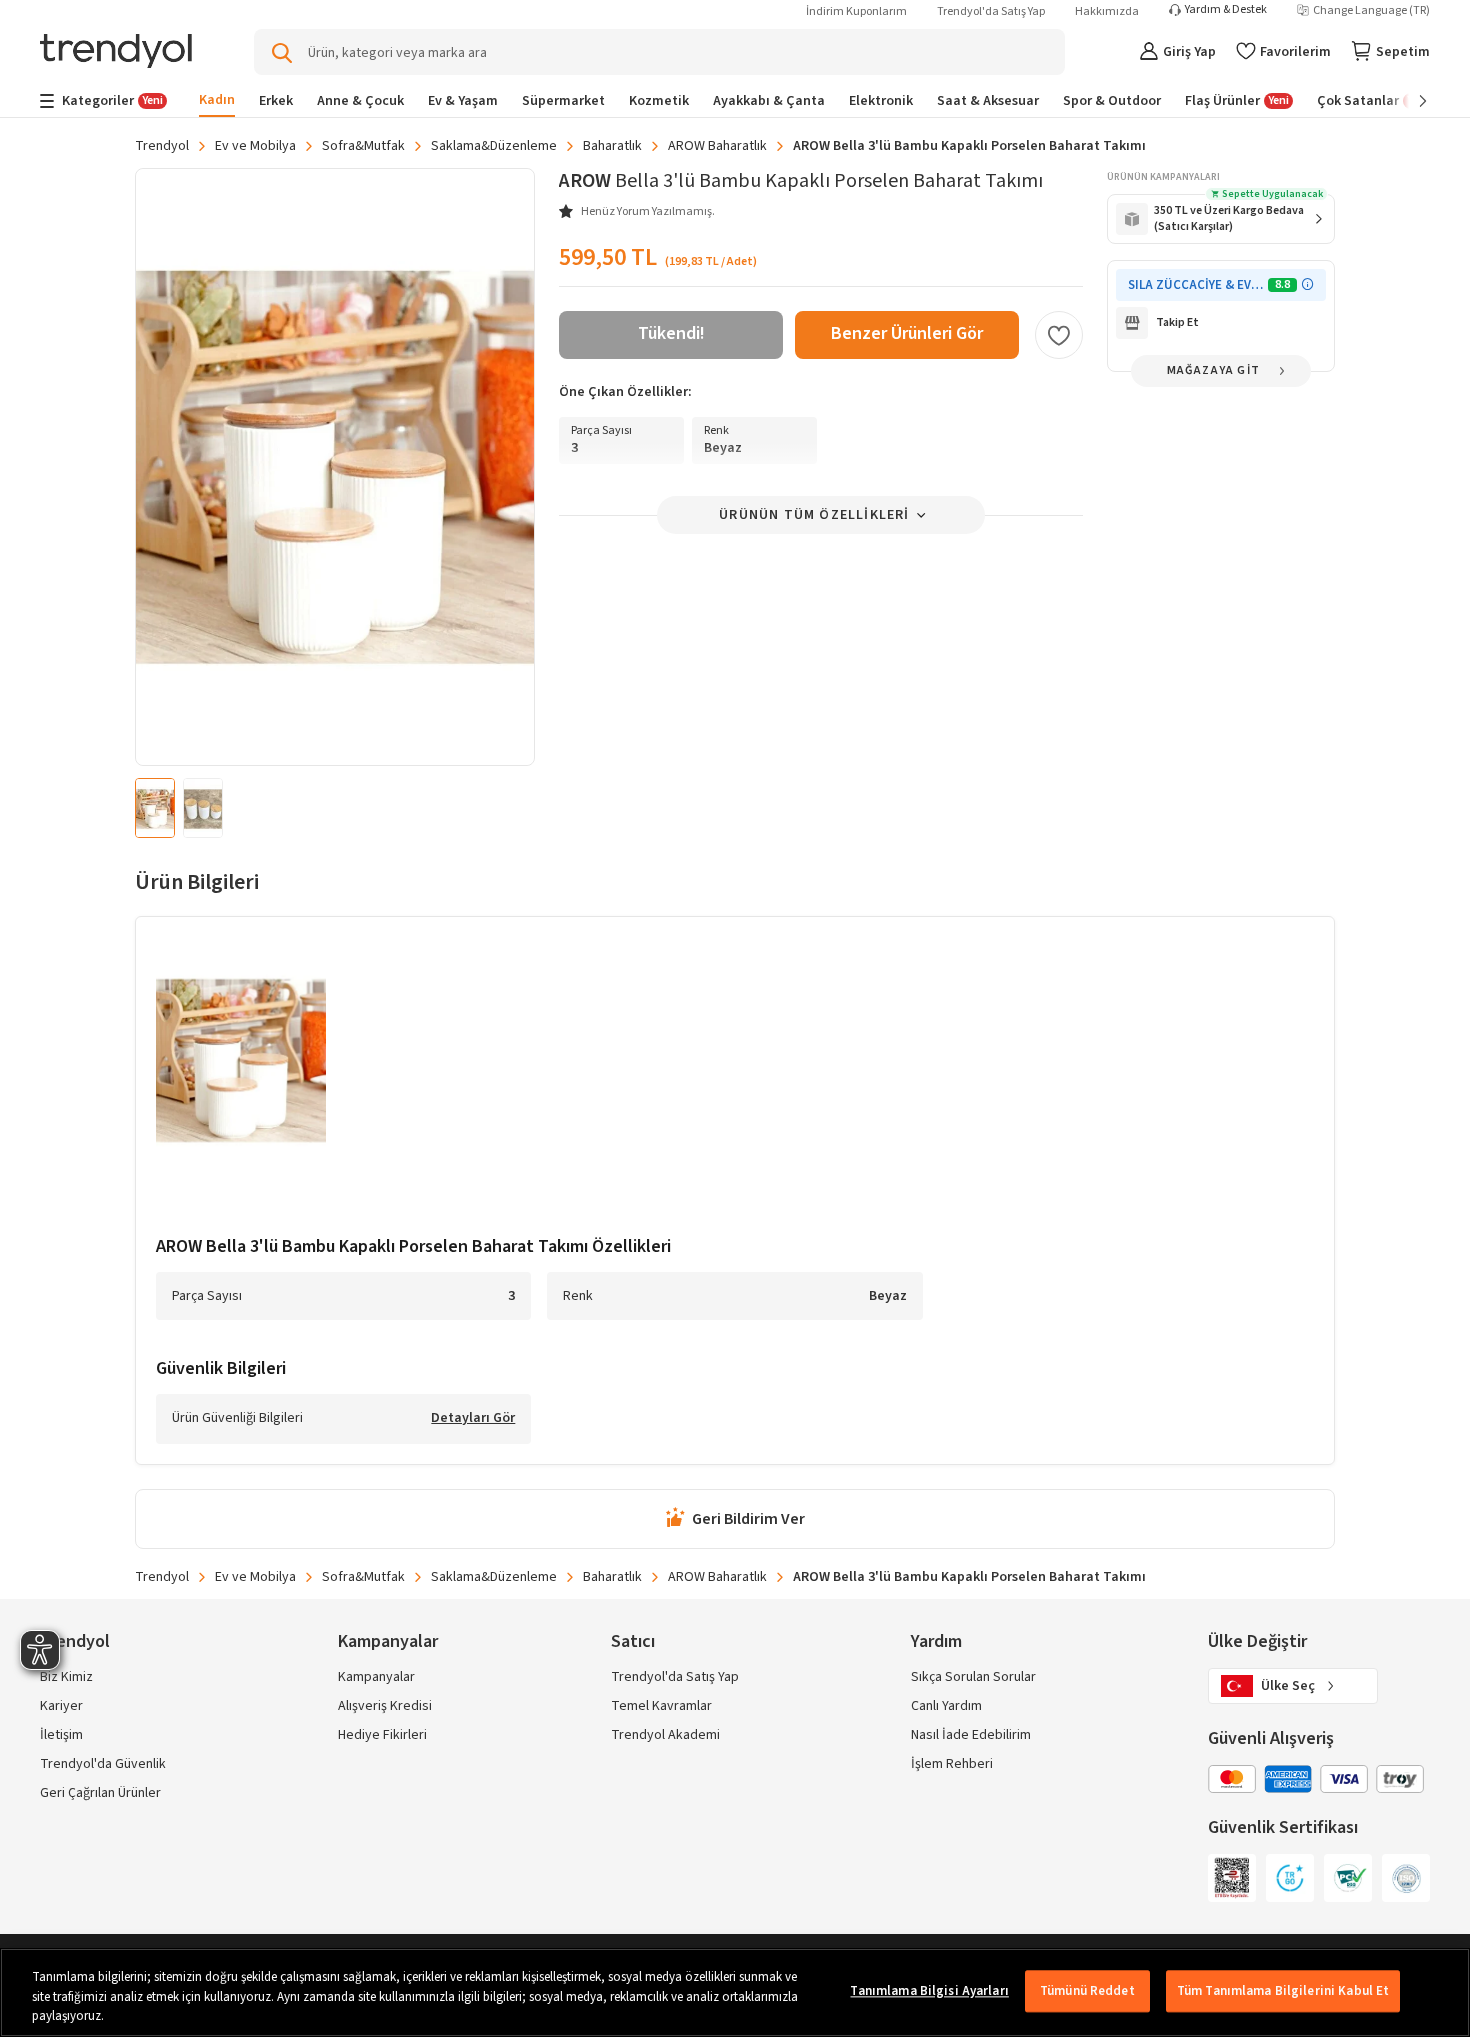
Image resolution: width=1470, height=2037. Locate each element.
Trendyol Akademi (665, 1735)
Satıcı (633, 1641)
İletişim (61, 1735)
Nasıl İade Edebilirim (971, 1735)
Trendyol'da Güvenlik (103, 1764)
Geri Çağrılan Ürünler (100, 1793)
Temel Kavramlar (661, 1706)
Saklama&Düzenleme (494, 146)
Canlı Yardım (946, 1706)
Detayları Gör (473, 1419)
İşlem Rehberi (952, 1764)
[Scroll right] (1409, 101)
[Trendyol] (116, 52)
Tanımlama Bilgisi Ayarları (929, 1991)
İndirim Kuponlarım (856, 11)
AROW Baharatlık (717, 146)
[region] (735, 1992)
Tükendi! (671, 333)
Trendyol (162, 146)
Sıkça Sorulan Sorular (973, 1677)
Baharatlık (612, 146)
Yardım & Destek (1226, 10)
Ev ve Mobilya (255, 146)
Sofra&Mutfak (363, 146)
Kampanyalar (376, 1677)
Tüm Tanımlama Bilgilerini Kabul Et (1283, 1991)
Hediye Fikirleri (382, 1735)
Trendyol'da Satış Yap (991, 11)
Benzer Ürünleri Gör (907, 333)
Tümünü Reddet (1087, 1991)
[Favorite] (1059, 335)
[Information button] (1307, 284)
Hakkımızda (1107, 11)
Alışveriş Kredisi (385, 1706)
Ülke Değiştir (1257, 1641)
